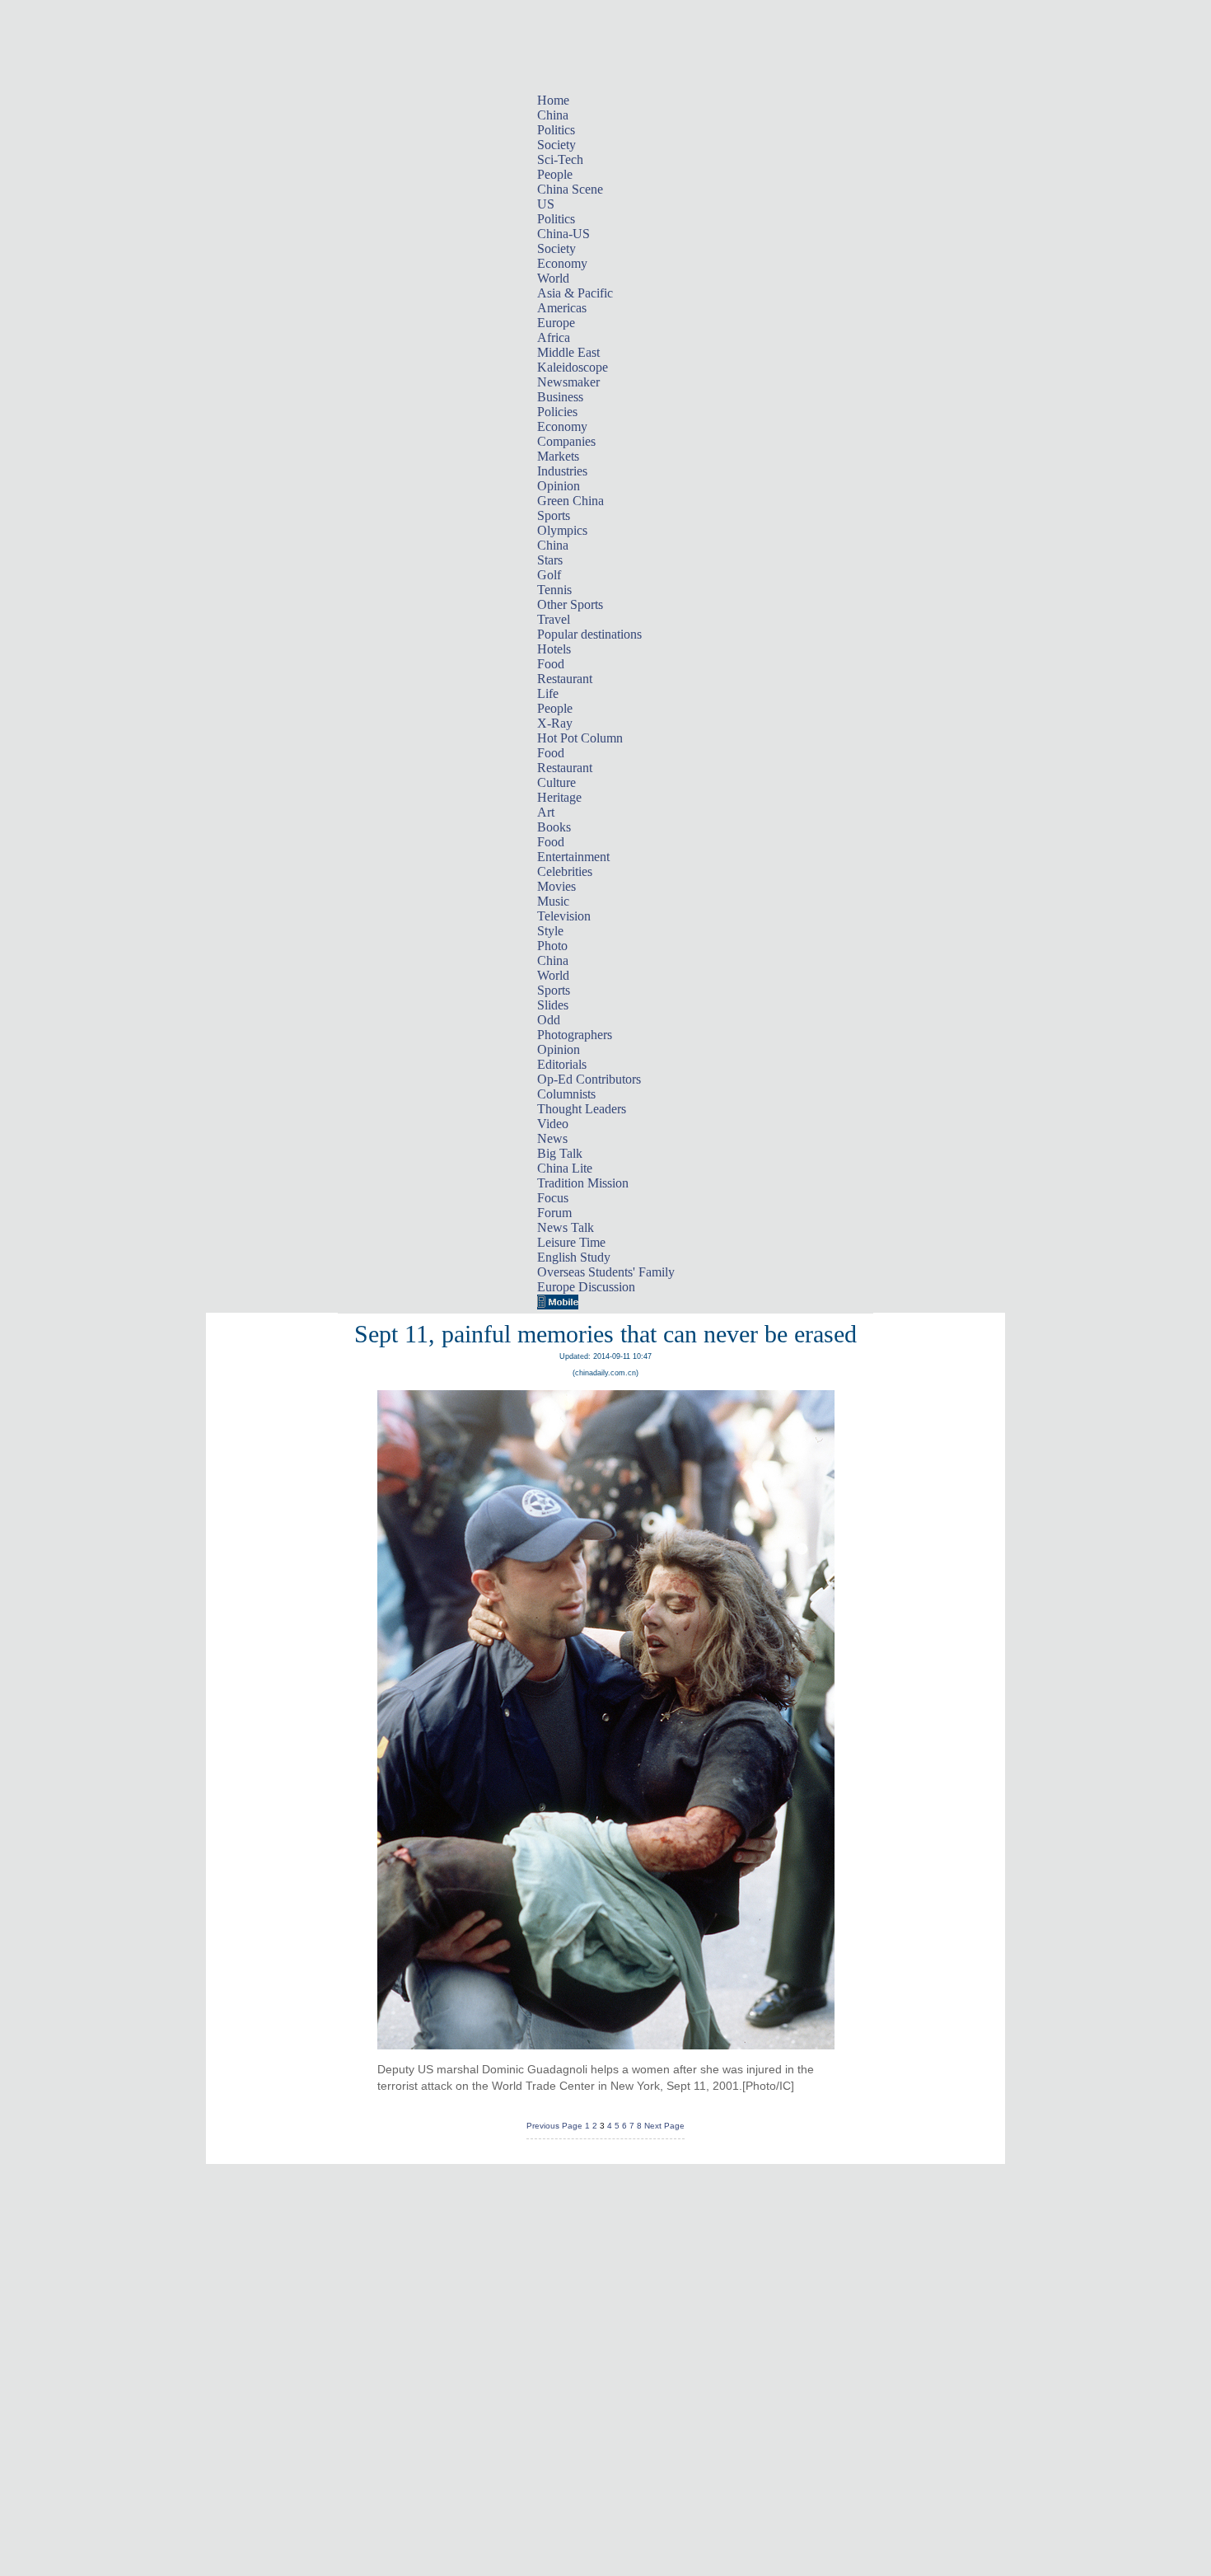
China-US (563, 234)
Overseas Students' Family (606, 1272)
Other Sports (570, 604)
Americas (562, 308)
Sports (554, 515)
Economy (562, 263)
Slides (553, 1005)
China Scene (570, 189)
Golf (549, 575)
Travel (554, 619)
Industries (562, 471)
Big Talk (560, 1153)
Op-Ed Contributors (589, 1079)
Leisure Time (571, 1242)
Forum (554, 1213)
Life (548, 693)
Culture (556, 782)
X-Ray (555, 723)
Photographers (575, 1035)
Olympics (562, 530)
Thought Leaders (582, 1109)
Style (550, 931)
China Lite (565, 1168)
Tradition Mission (583, 1183)
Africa (554, 337)
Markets (558, 456)
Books (554, 827)
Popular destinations (589, 634)
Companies (566, 441)
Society (556, 145)
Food (551, 664)
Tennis (554, 590)
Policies (557, 412)
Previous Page (554, 2126)
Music (553, 901)
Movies (556, 886)
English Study (574, 1257)
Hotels (554, 649)
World (553, 278)
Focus (553, 1198)
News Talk (566, 1227)
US (546, 204)
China (553, 115)
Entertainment (573, 857)
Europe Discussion (586, 1287)
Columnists (566, 1094)
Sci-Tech (560, 159)
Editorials (562, 1064)
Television (564, 916)
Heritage (559, 797)
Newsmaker (568, 382)
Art (546, 812)
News (552, 1138)
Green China (570, 501)
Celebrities (565, 871)
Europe (556, 323)
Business (560, 397)
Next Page (664, 2126)
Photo (552, 946)
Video (553, 1124)
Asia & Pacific (575, 293)
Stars (550, 560)
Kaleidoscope (573, 367)
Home (553, 100)
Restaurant (565, 679)
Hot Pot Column (580, 738)
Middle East (568, 352)
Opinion (559, 486)
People (555, 174)
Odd (549, 1020)
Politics (556, 130)
